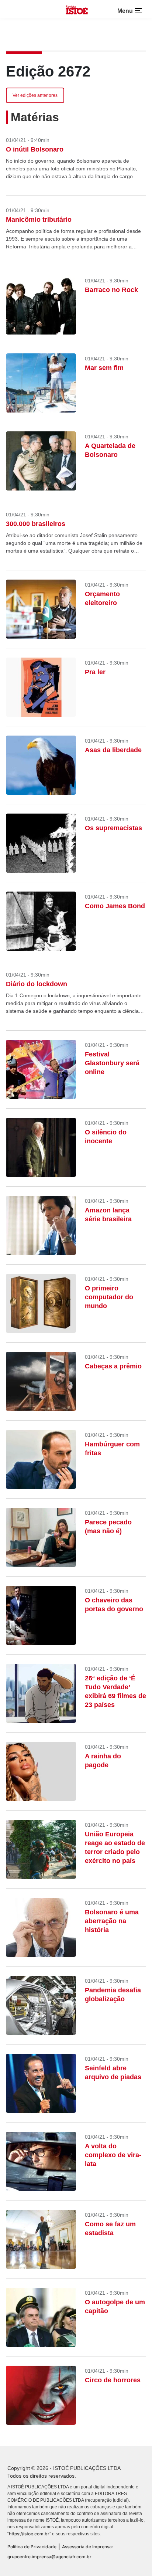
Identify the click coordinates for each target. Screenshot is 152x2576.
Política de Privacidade (32, 2547)
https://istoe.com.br (29, 2534)
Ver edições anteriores (35, 95)
